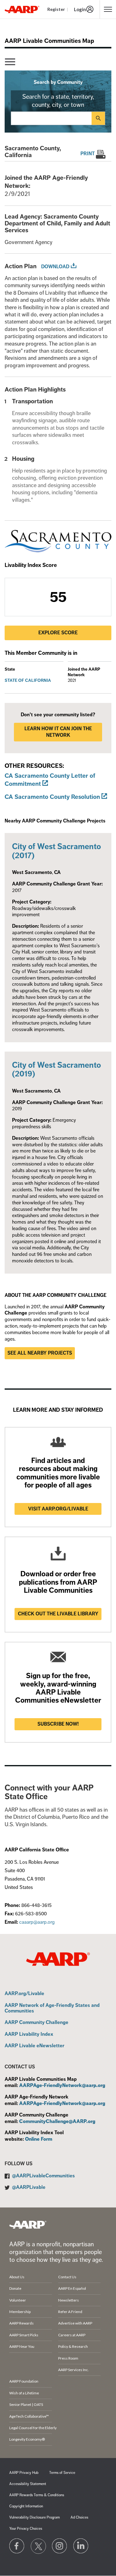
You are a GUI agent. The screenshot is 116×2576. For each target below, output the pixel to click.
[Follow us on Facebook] (17, 2546)
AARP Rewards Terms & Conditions (37, 2495)
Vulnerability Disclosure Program (34, 2517)
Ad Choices (79, 2517)
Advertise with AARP (75, 2323)
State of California (28, 680)
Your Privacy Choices (26, 2529)
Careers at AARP (72, 2335)
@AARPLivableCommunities (43, 2176)
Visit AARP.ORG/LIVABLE (58, 1509)
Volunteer (18, 2300)
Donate (15, 2288)
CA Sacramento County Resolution (52, 797)
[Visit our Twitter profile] (38, 2546)
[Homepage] (22, 9)
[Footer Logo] (28, 2225)
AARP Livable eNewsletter (34, 2046)
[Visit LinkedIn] (81, 2546)
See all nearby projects (40, 1353)
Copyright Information (26, 2506)
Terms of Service (62, 2473)
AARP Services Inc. (73, 2370)
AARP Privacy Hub (24, 2473)
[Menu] (10, 62)
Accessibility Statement (28, 2484)
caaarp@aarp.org (37, 1922)
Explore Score (58, 633)
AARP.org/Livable (24, 1994)
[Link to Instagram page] (60, 2546)
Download (55, 267)
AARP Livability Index (29, 2035)
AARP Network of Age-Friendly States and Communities (52, 2008)
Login (80, 9)
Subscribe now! (58, 1724)
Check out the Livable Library (58, 1614)
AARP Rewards (21, 2323)
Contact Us (67, 2277)
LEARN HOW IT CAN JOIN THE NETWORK (58, 732)
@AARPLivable (29, 2187)
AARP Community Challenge (37, 2023)
